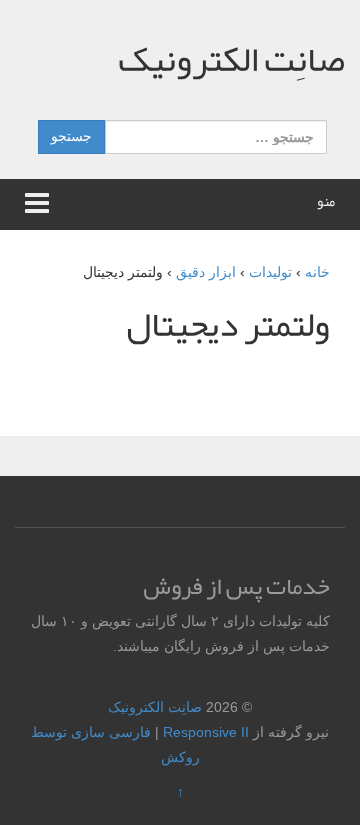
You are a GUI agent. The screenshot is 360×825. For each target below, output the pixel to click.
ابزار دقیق (206, 272)
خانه (317, 272)
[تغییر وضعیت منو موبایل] (37, 204)
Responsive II (206, 732)
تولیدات (270, 272)
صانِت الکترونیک (231, 59)
